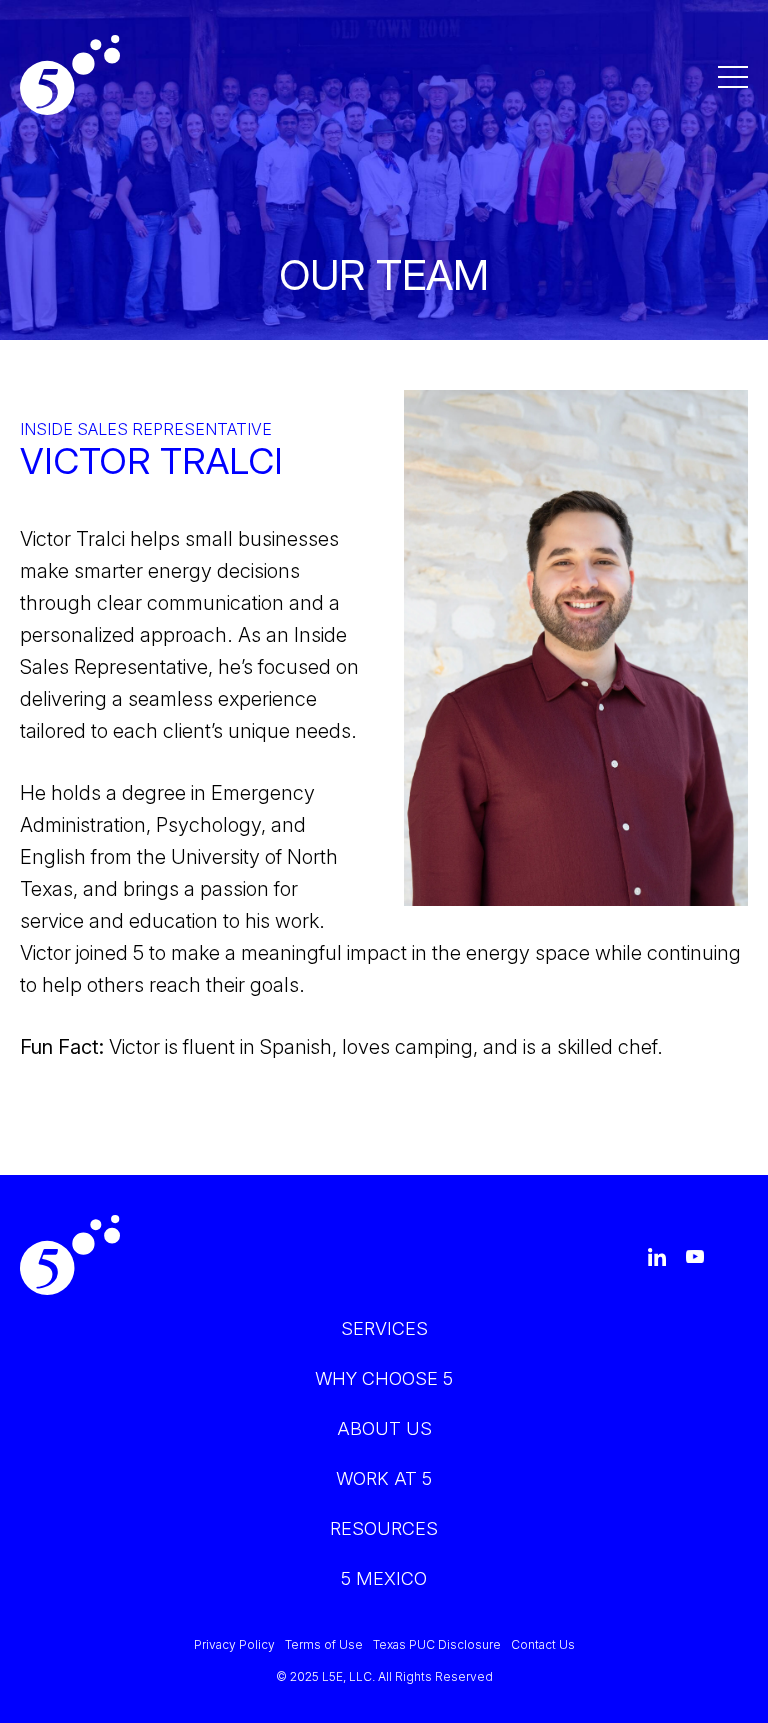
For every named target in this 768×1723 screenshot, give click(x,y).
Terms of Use (324, 1645)
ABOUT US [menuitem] (384, 1428)
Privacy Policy (234, 1645)
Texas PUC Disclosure (437, 1645)
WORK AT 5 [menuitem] (384, 1478)
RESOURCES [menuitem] (384, 1528)
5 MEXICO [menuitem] (384, 1578)
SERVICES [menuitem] (384, 1328)
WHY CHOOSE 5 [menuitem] (384, 1378)
